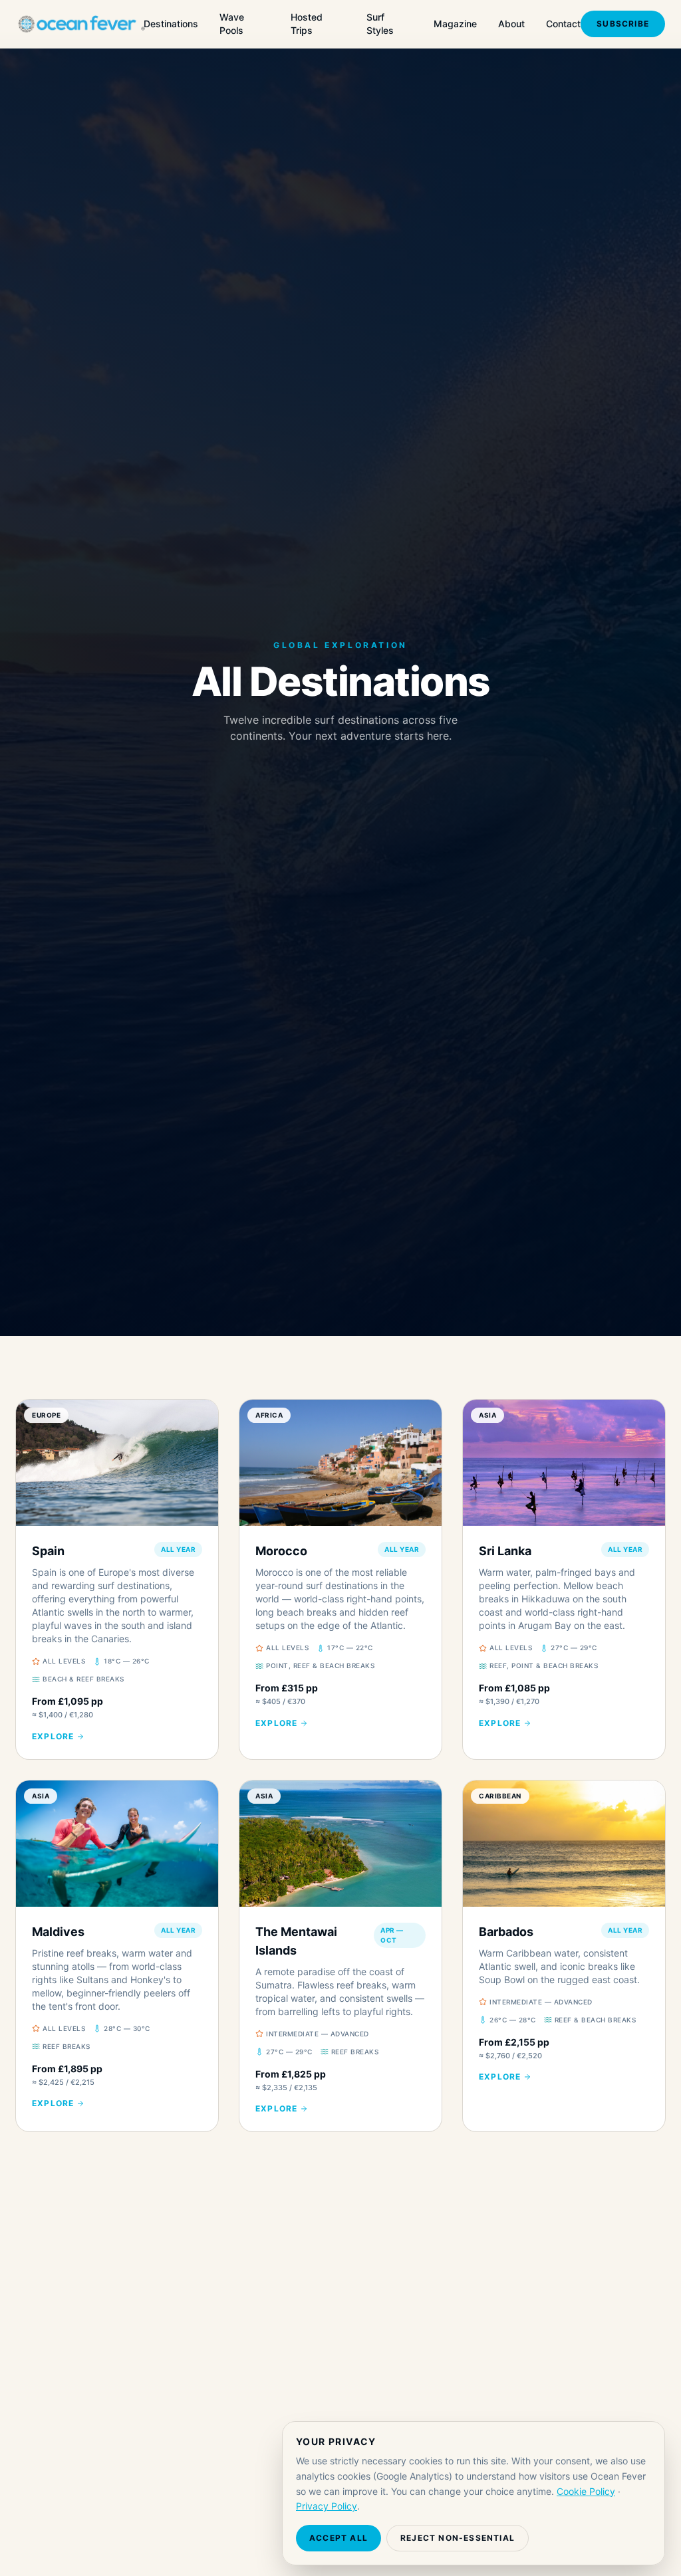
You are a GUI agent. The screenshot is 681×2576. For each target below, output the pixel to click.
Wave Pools (232, 24)
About (511, 24)
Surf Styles (380, 24)
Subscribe (623, 24)
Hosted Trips (307, 24)
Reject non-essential (458, 2538)
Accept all (339, 2538)
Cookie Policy (586, 2491)
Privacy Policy (327, 2506)
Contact (563, 24)
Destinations (171, 24)
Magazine (455, 24)
